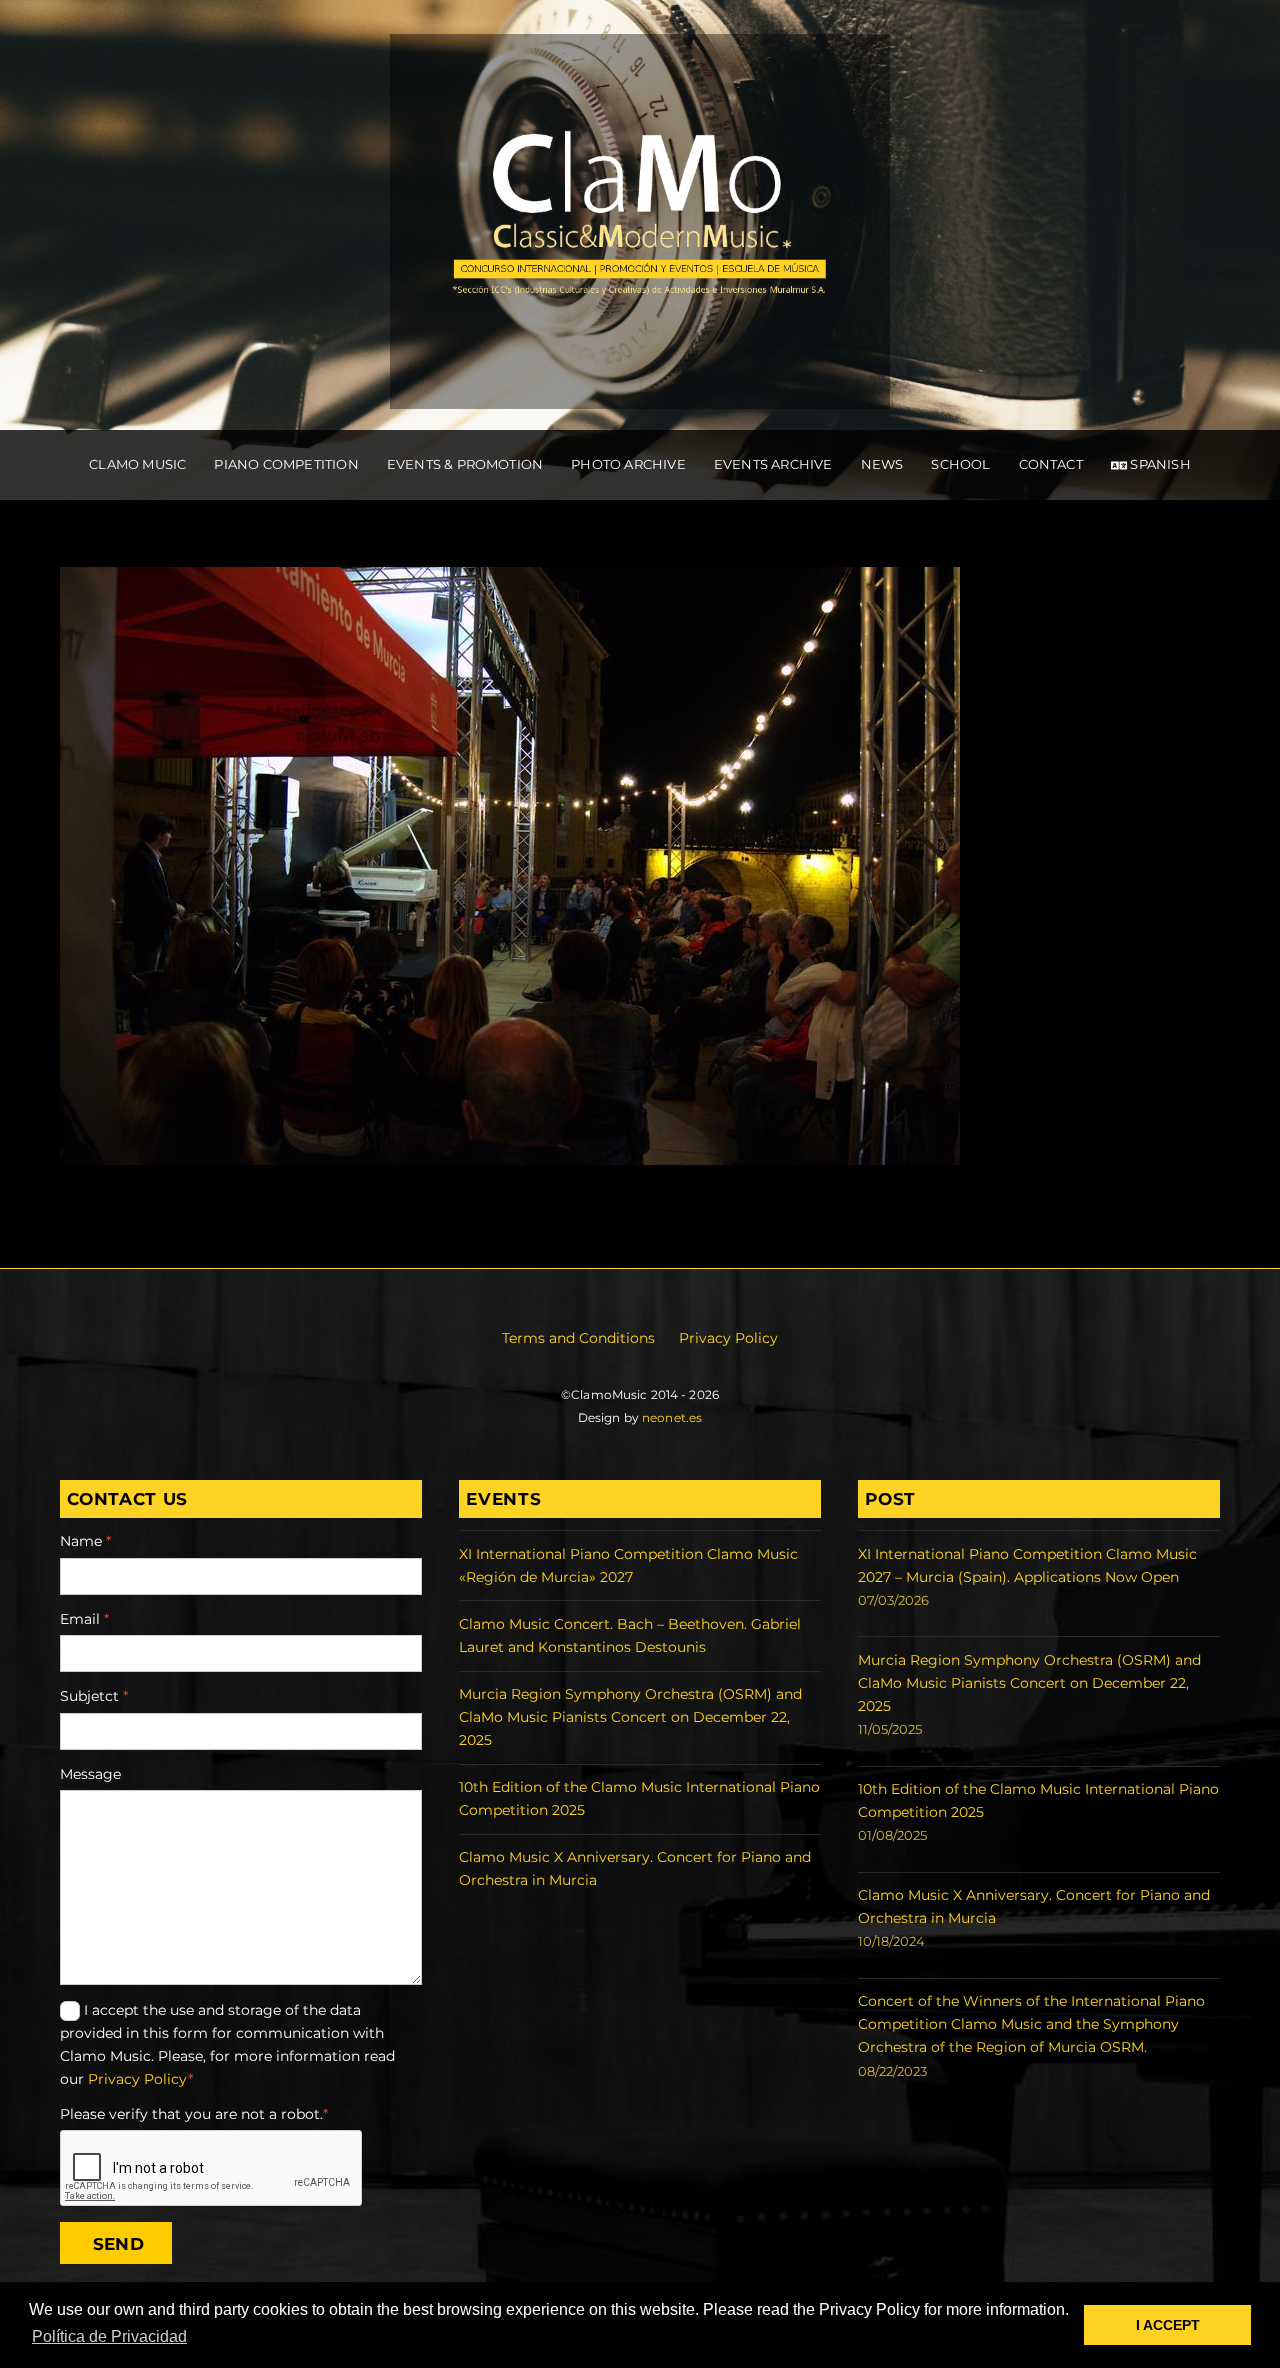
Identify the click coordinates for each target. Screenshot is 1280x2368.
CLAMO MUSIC (137, 464)
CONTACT (1051, 464)
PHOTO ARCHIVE (628, 464)
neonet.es (672, 1417)
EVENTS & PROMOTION (465, 464)
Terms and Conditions (578, 1338)
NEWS (882, 464)
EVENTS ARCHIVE (773, 464)
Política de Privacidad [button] (109, 2336)
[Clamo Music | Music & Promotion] (640, 388)
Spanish (1159, 464)
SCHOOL (960, 464)
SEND (118, 2243)
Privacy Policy (728, 1338)
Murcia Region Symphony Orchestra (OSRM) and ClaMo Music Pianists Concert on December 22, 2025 (630, 1717)
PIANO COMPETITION (286, 464)
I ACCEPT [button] (1168, 2325)
